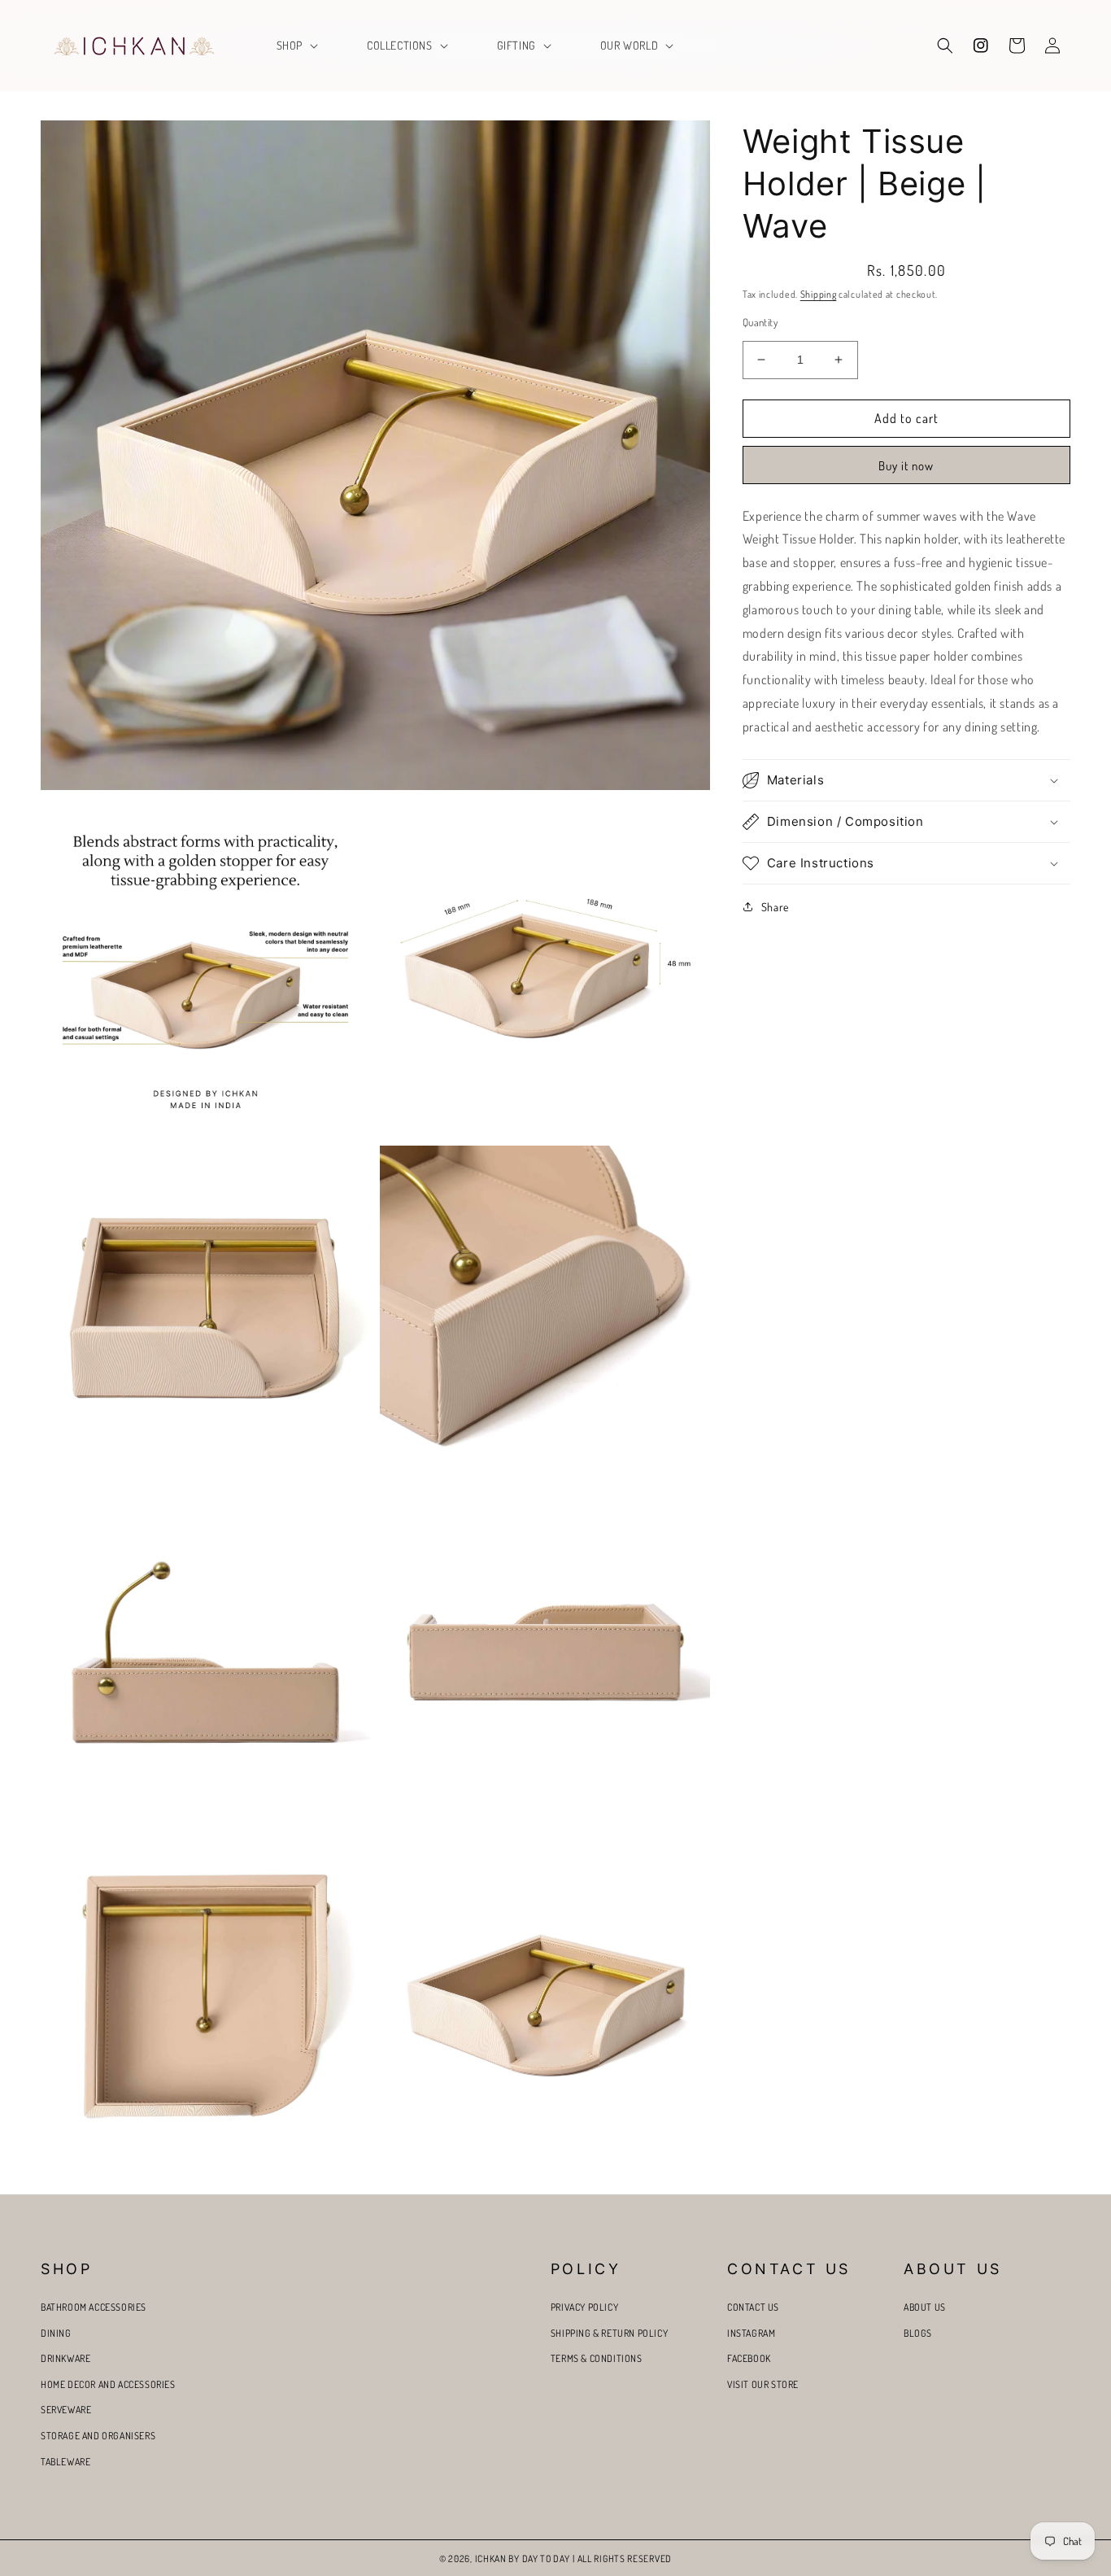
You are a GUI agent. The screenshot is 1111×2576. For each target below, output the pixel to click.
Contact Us (753, 2307)
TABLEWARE (65, 2462)
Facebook (749, 2358)
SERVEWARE (66, 2410)
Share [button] (775, 907)
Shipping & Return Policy (609, 2333)
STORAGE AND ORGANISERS (98, 2436)
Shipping (819, 294)
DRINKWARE (65, 2358)
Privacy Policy (584, 2307)
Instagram (751, 2333)
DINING (56, 2333)
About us (925, 2307)
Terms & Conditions (597, 2358)
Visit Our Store (763, 2384)
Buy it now (906, 466)
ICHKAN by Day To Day (523, 2559)
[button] (296, 46)
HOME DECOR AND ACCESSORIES (108, 2384)
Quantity (760, 322)
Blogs (918, 2333)
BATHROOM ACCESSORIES (94, 2307)
